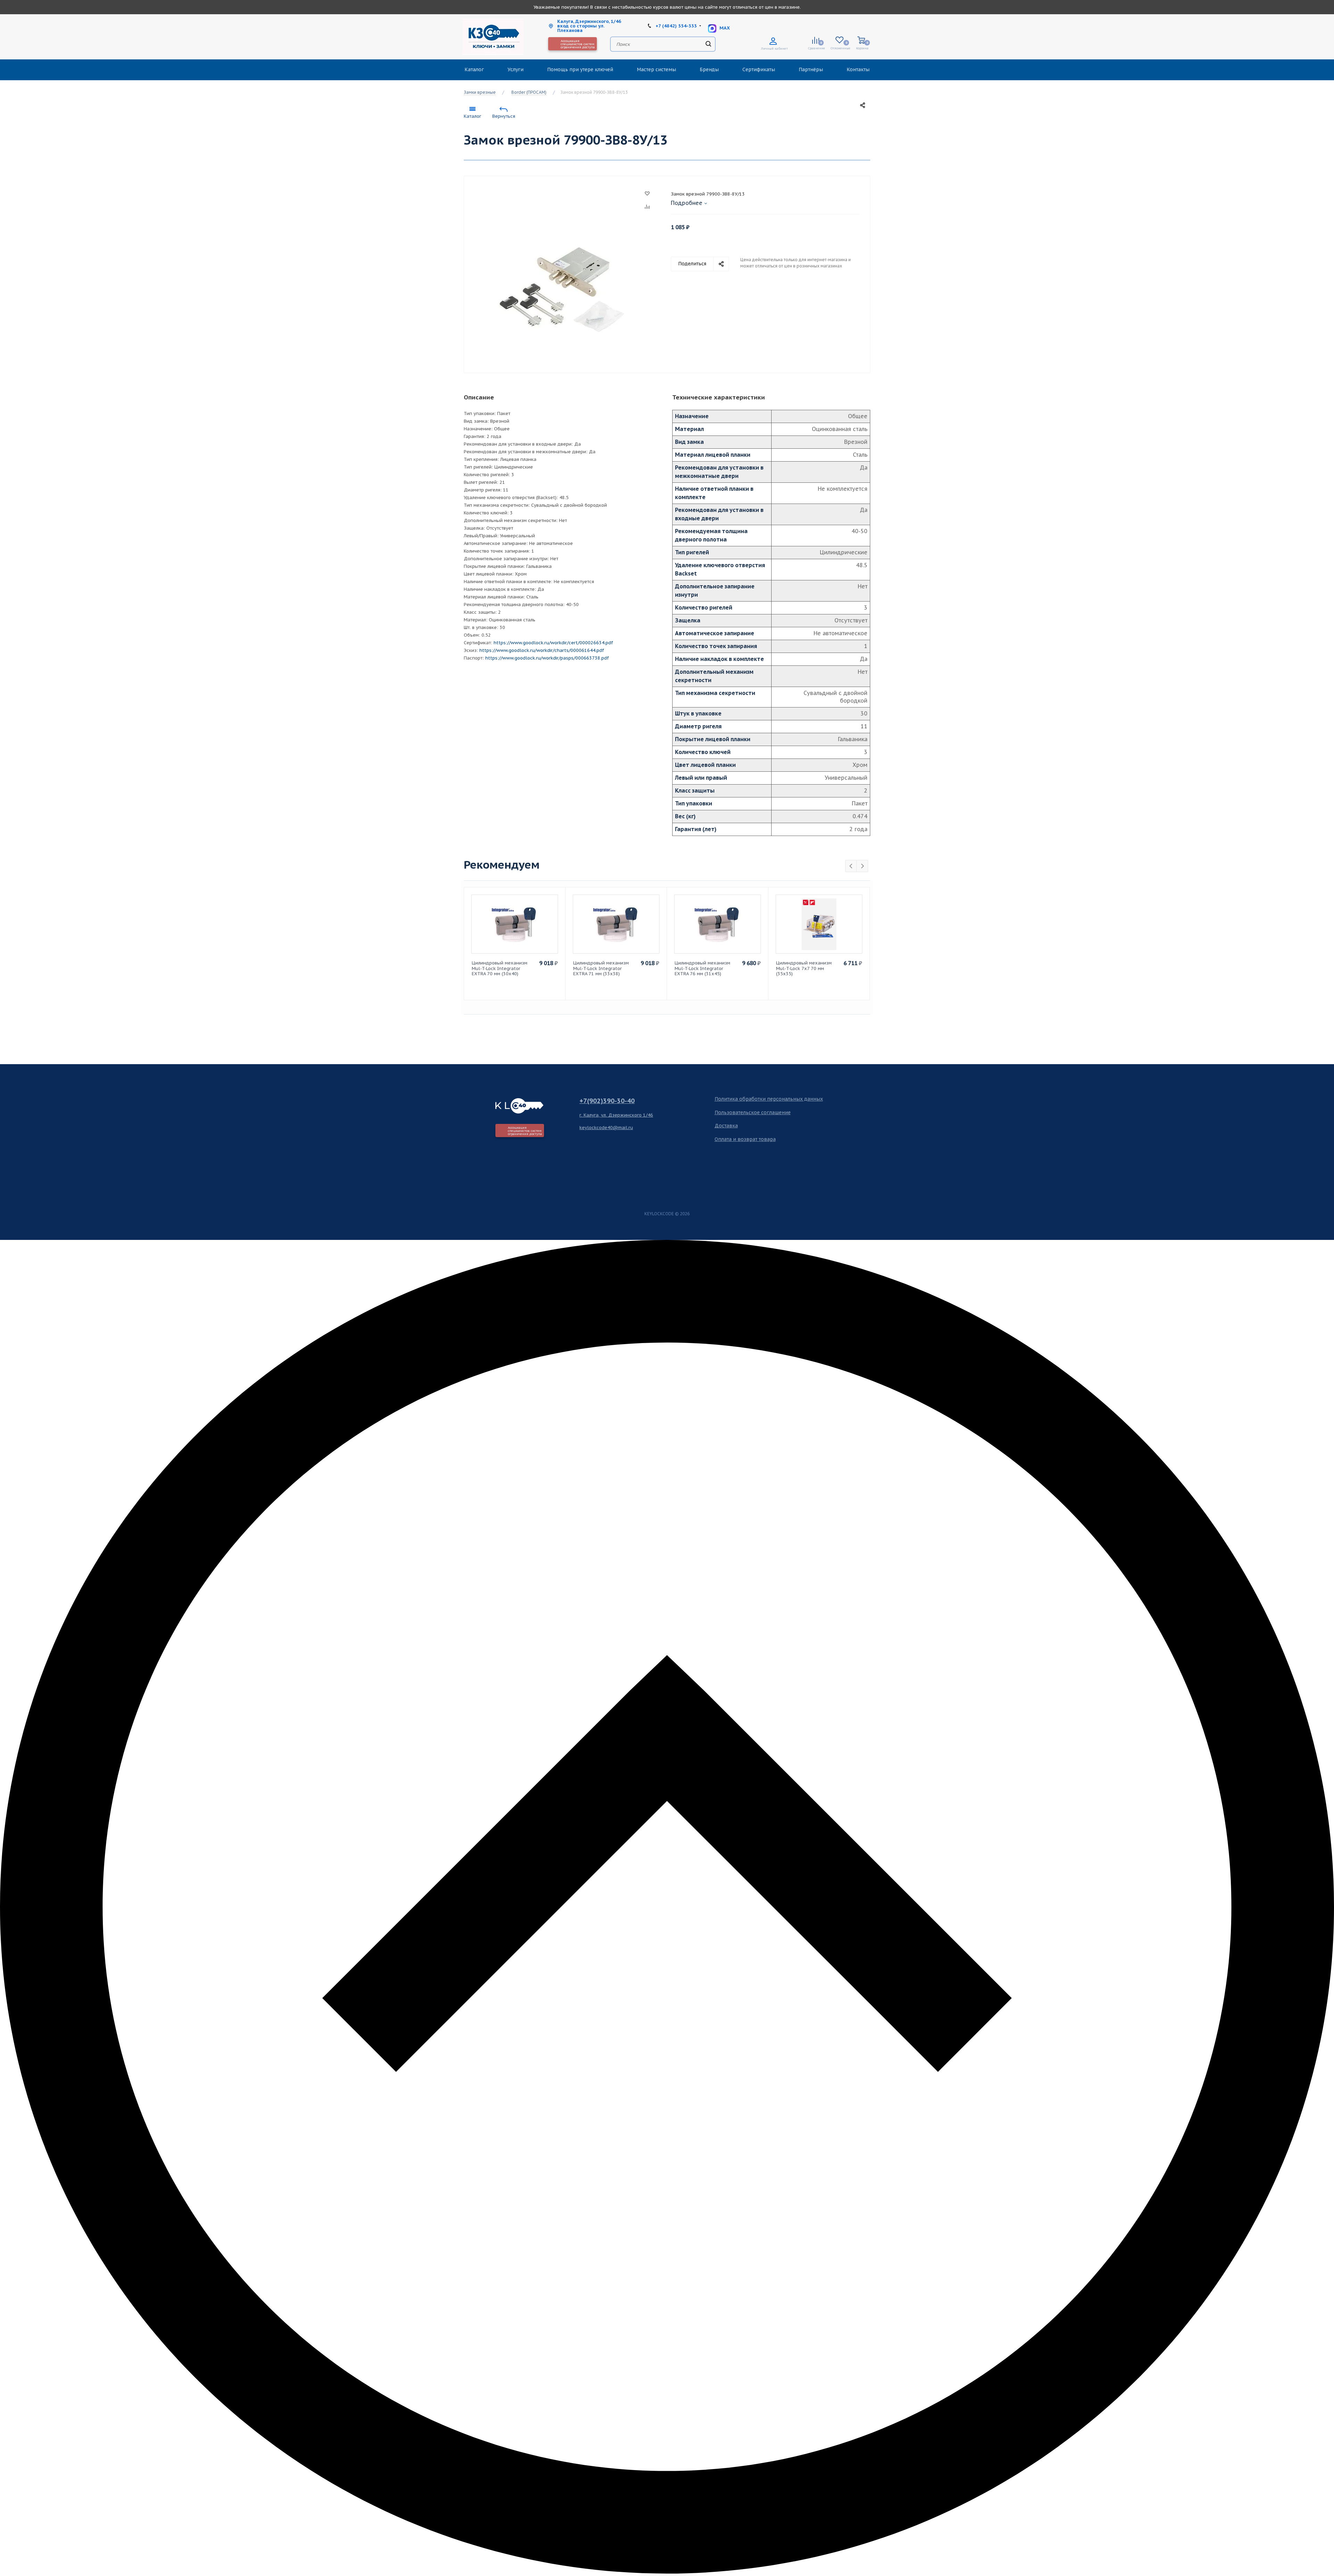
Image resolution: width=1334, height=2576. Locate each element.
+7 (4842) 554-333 (676, 26)
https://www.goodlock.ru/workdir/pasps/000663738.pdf (547, 658)
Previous (851, 866)
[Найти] (708, 44)
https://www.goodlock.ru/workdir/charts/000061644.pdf (542, 650)
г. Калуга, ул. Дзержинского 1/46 (616, 1115)
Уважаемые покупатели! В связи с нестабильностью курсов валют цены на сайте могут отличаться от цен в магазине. (667, 7)
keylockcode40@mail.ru (606, 1128)
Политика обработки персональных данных (769, 1099)
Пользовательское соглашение (753, 1112)
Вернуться (504, 116)
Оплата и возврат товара (745, 1139)
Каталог (472, 116)
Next (862, 866)
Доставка (726, 1126)
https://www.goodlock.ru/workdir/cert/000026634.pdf (553, 643)
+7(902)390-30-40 (607, 1101)
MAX (724, 28)
